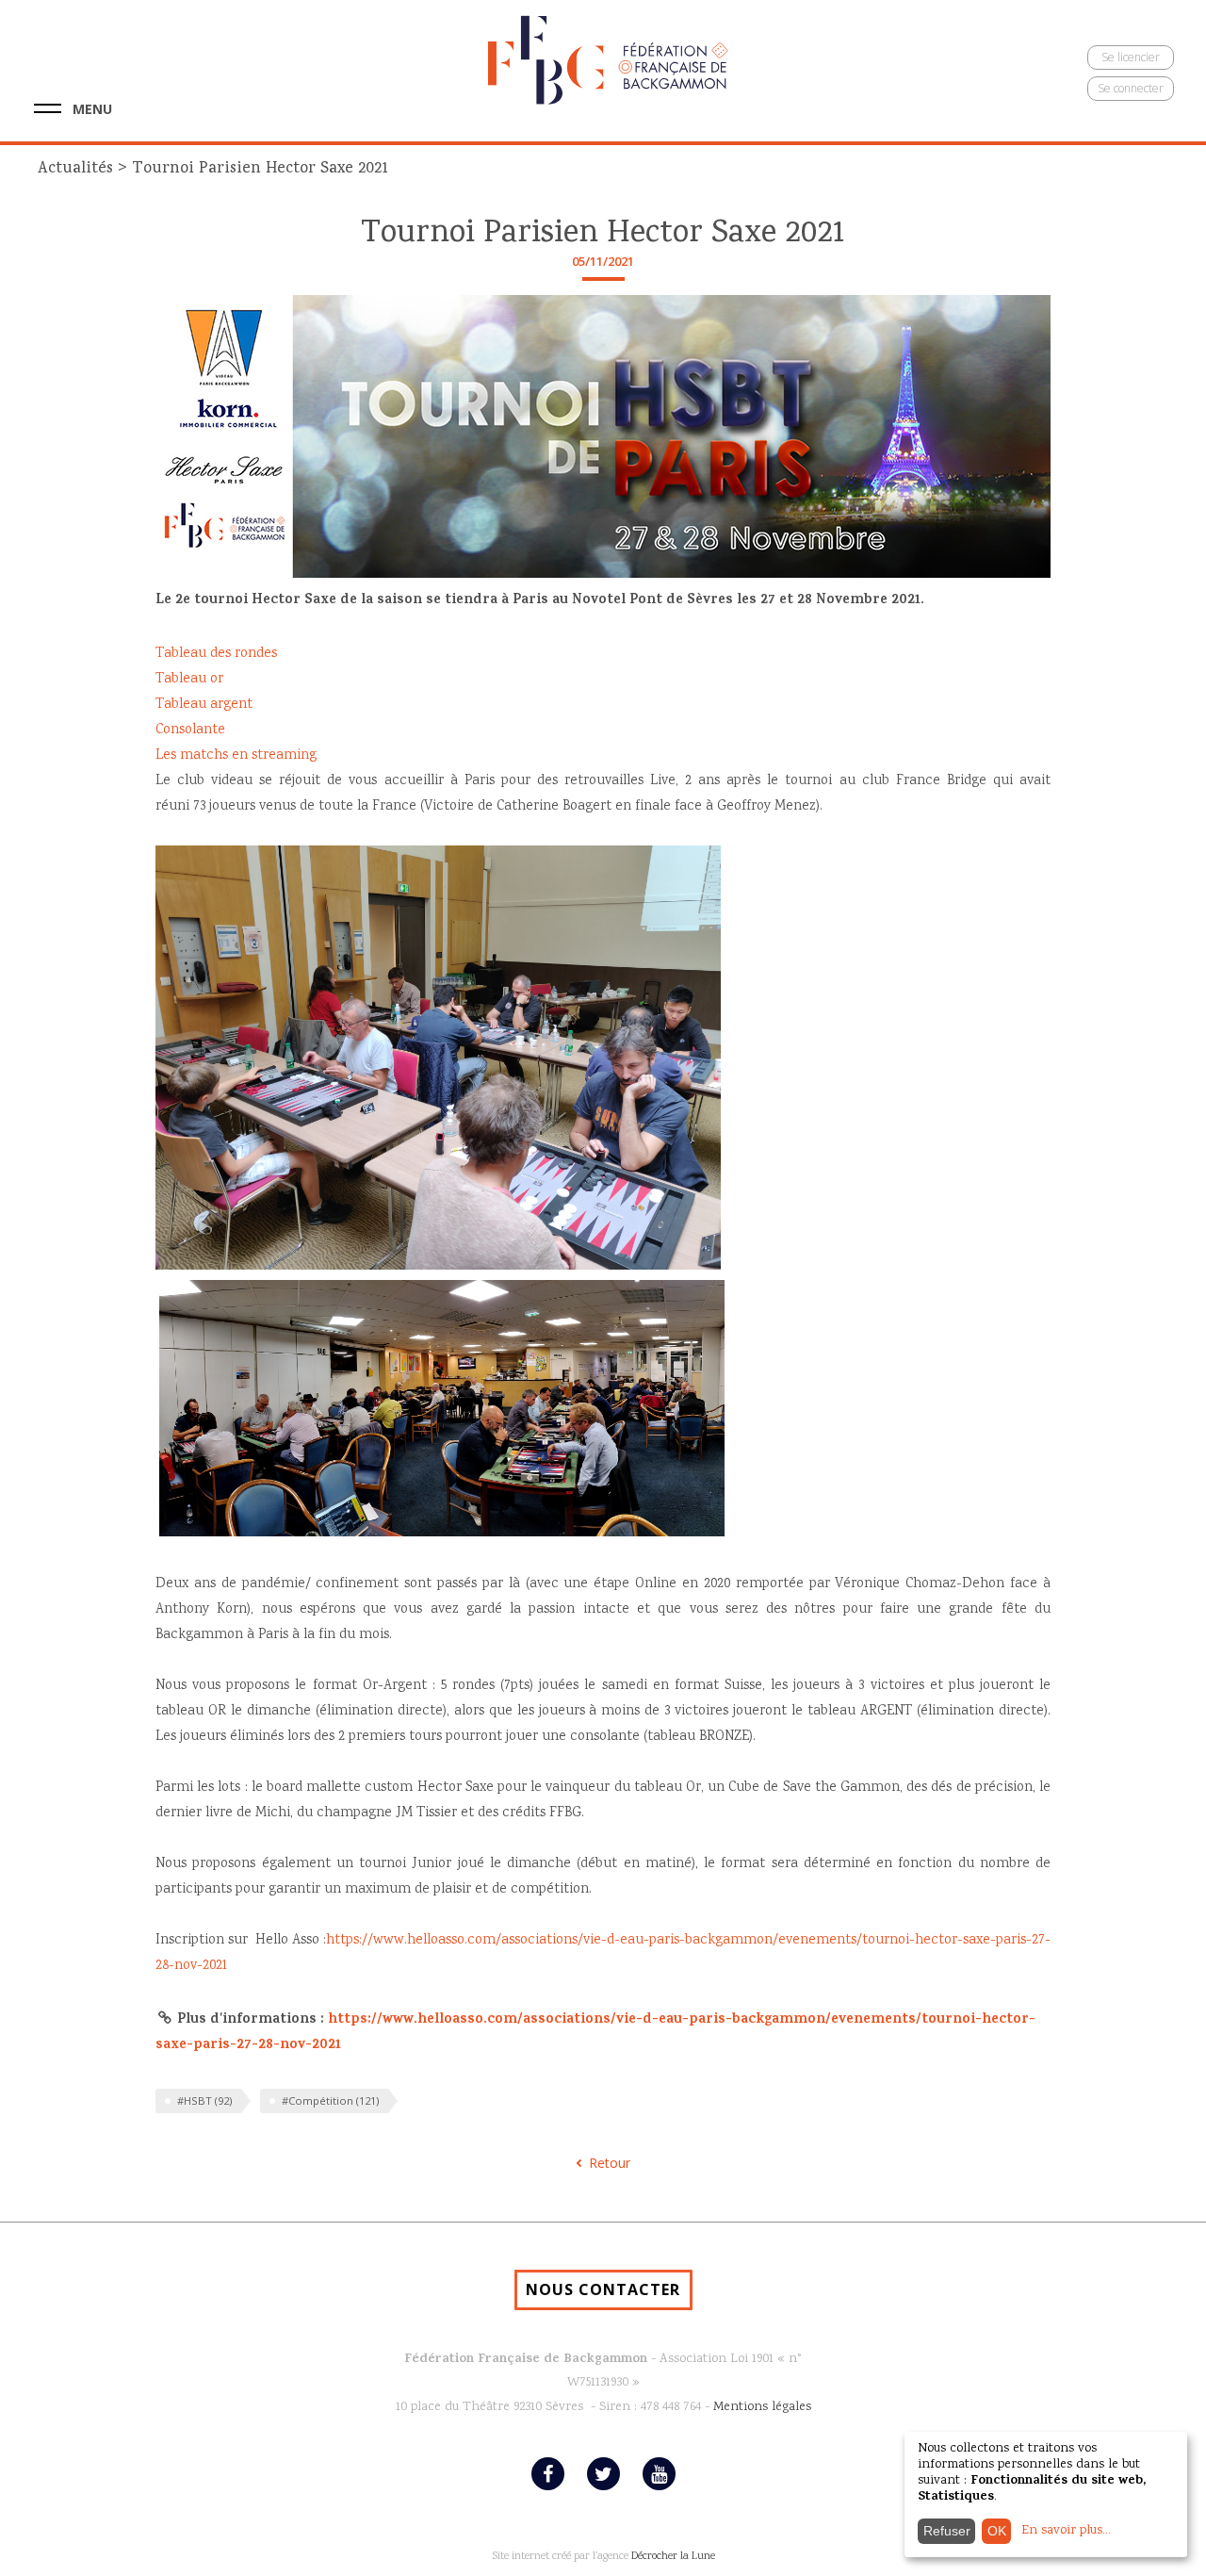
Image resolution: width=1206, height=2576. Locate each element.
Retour (610, 2163)
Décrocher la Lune (673, 2557)
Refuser (947, 2531)
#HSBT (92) (204, 2100)
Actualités (75, 169)
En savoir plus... (1066, 2531)
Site (500, 2557)
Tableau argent (204, 705)
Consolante (190, 730)
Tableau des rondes (216, 654)
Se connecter (1131, 88)
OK (997, 2531)
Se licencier (1131, 57)
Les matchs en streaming (236, 756)
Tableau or (189, 680)
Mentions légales (762, 2407)
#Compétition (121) (330, 2100)
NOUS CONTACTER (603, 2289)
